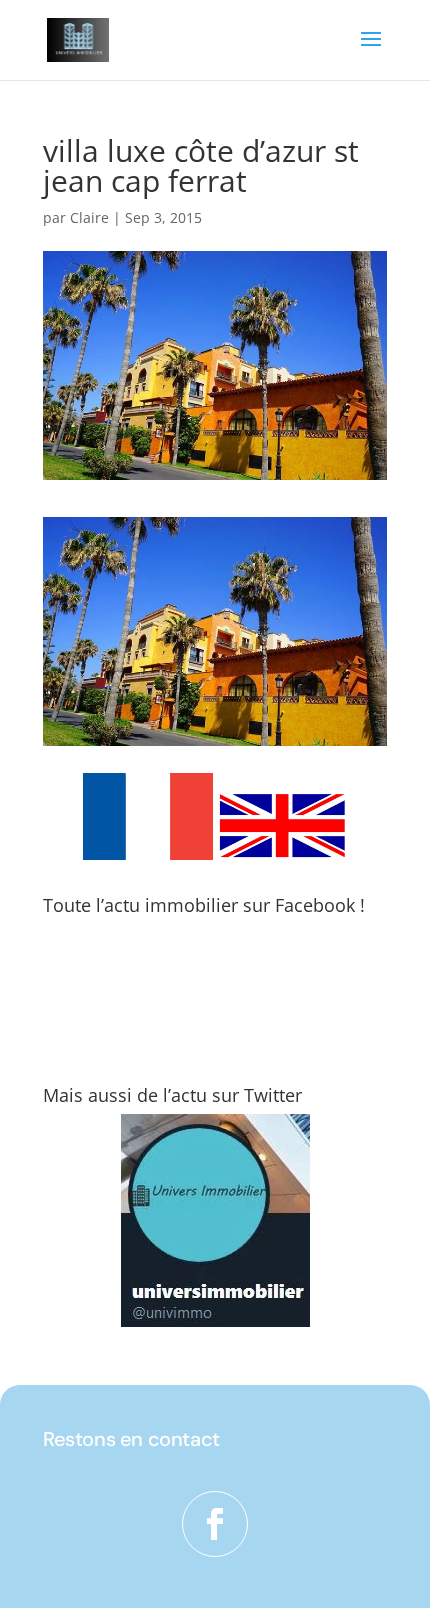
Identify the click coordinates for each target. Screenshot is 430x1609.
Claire (89, 217)
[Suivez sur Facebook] (215, 1524)
